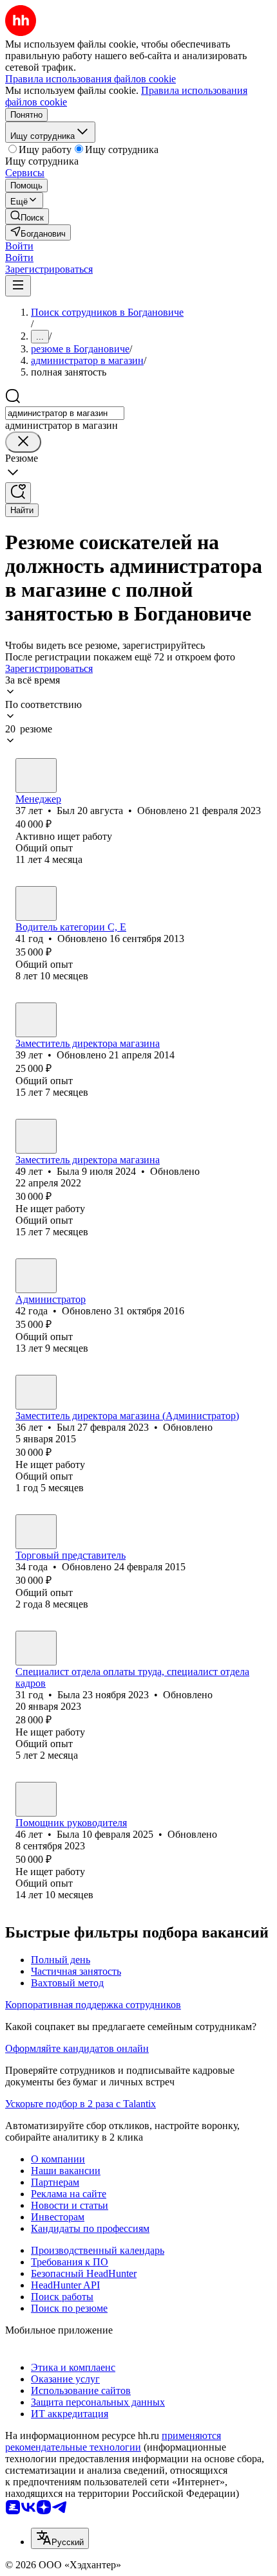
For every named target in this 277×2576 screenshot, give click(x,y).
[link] (27, 216)
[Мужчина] (36, 776)
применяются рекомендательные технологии (113, 2441)
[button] (19, 246)
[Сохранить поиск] (18, 493)
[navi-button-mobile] (18, 286)
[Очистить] (23, 442)
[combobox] (65, 413)
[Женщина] (36, 1136)
